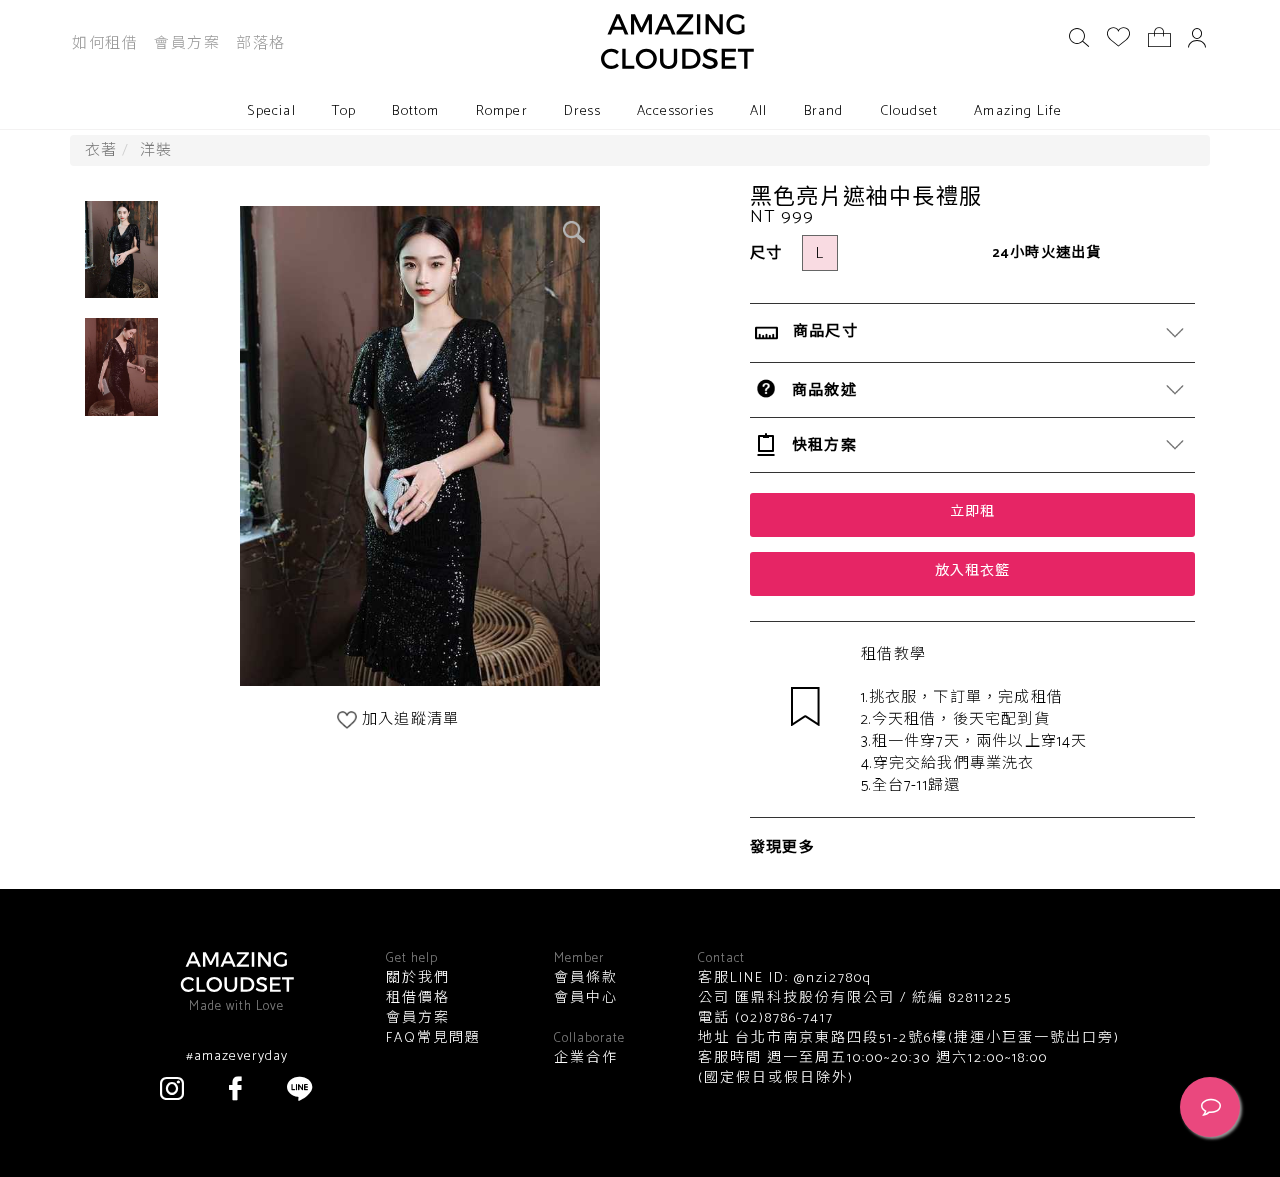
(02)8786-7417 (782, 1018)
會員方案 (187, 43)
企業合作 (586, 1059)
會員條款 (586, 979)
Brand (824, 111)
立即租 (972, 512)
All (759, 111)
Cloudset (909, 111)
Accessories (675, 111)
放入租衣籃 (972, 571)
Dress (582, 111)
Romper (502, 111)
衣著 (101, 150)
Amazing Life (1018, 111)
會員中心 (586, 999)
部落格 (261, 43)
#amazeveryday (237, 1057)
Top (344, 111)
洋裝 (156, 150)
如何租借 (105, 43)
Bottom (415, 111)
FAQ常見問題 (433, 1039)
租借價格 (418, 999)
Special (271, 111)
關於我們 (418, 979)
